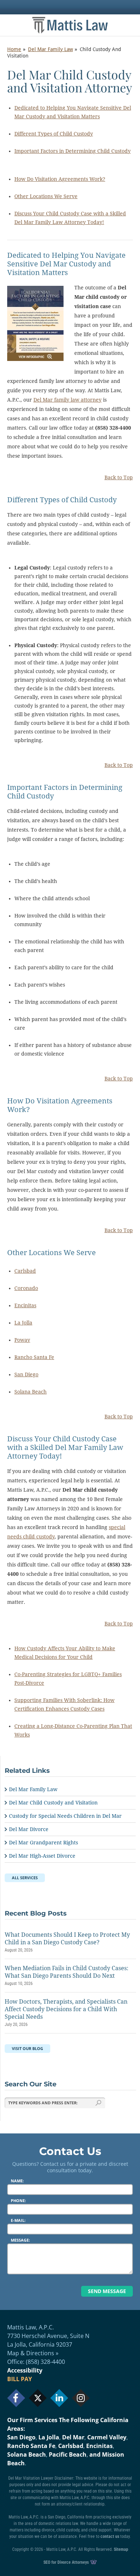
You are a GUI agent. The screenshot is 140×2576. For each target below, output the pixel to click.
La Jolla (23, 1323)
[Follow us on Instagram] (81, 2398)
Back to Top (119, 477)
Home (14, 49)
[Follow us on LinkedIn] (59, 2398)
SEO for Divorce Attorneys (67, 2562)
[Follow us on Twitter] (38, 2398)
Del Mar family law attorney (67, 400)
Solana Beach (31, 1392)
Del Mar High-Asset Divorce (42, 1856)
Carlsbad (25, 1271)
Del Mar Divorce (29, 1829)
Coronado (26, 1288)
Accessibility (25, 2370)
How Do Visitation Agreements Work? (60, 179)
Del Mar (73, 2437)
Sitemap (121, 2549)
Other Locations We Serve (46, 196)
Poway (22, 1340)
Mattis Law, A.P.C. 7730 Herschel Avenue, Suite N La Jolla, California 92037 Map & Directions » (48, 2340)
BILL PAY (20, 2379)
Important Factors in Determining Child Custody (73, 151)
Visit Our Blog (27, 2048)
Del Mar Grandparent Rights (43, 1843)
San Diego (26, 1374)
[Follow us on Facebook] (16, 2398)
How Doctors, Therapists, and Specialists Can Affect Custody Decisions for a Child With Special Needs (66, 2009)
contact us (110, 2536)
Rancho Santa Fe (34, 1357)
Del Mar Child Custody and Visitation (53, 1803)
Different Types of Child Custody (54, 134)
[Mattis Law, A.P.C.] (70, 25)
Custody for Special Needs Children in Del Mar (65, 1816)
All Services (25, 1878)
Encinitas (25, 1305)
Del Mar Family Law (50, 49)
